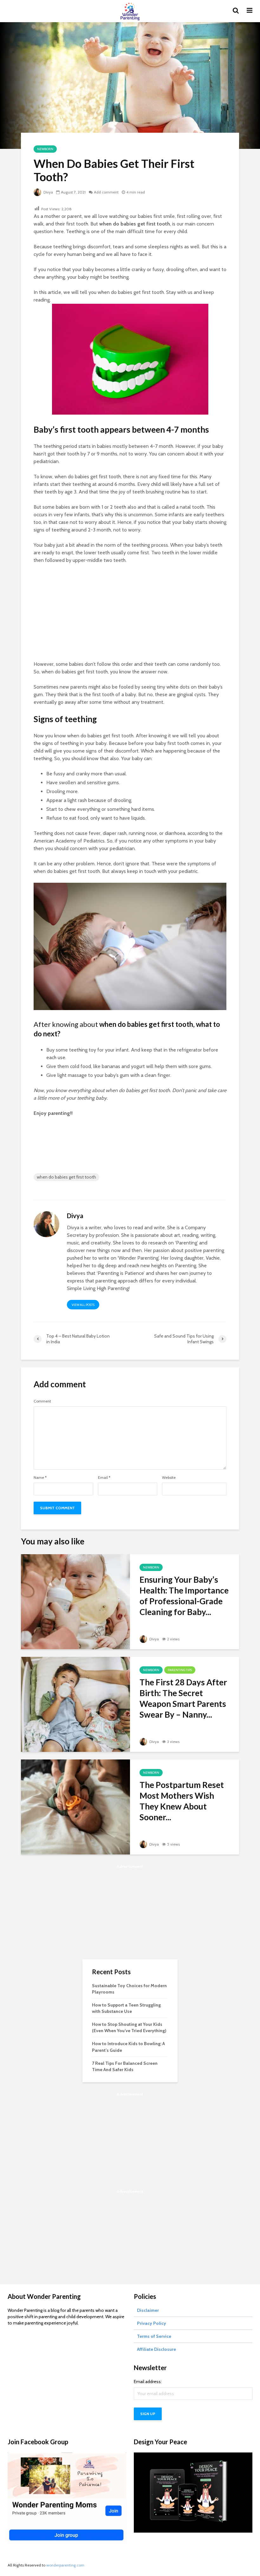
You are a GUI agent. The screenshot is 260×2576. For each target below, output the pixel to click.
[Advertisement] (130, 616)
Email (104, 1478)
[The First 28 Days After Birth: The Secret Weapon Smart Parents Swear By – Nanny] (75, 1704)
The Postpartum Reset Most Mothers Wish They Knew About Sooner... (182, 1801)
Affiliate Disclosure (156, 2349)
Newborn (45, 149)
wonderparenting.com (65, 2565)
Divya (48, 192)
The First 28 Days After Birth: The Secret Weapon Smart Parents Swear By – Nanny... (183, 1698)
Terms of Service (154, 2336)
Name (40, 1478)
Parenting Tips (180, 1670)
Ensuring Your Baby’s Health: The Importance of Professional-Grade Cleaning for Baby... (184, 1596)
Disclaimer (148, 2310)
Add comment (106, 192)
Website (169, 1478)
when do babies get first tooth (66, 1177)
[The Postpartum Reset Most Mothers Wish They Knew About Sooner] (75, 1806)
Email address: (148, 2382)
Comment (42, 1401)
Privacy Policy (152, 2323)
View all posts (83, 1305)
